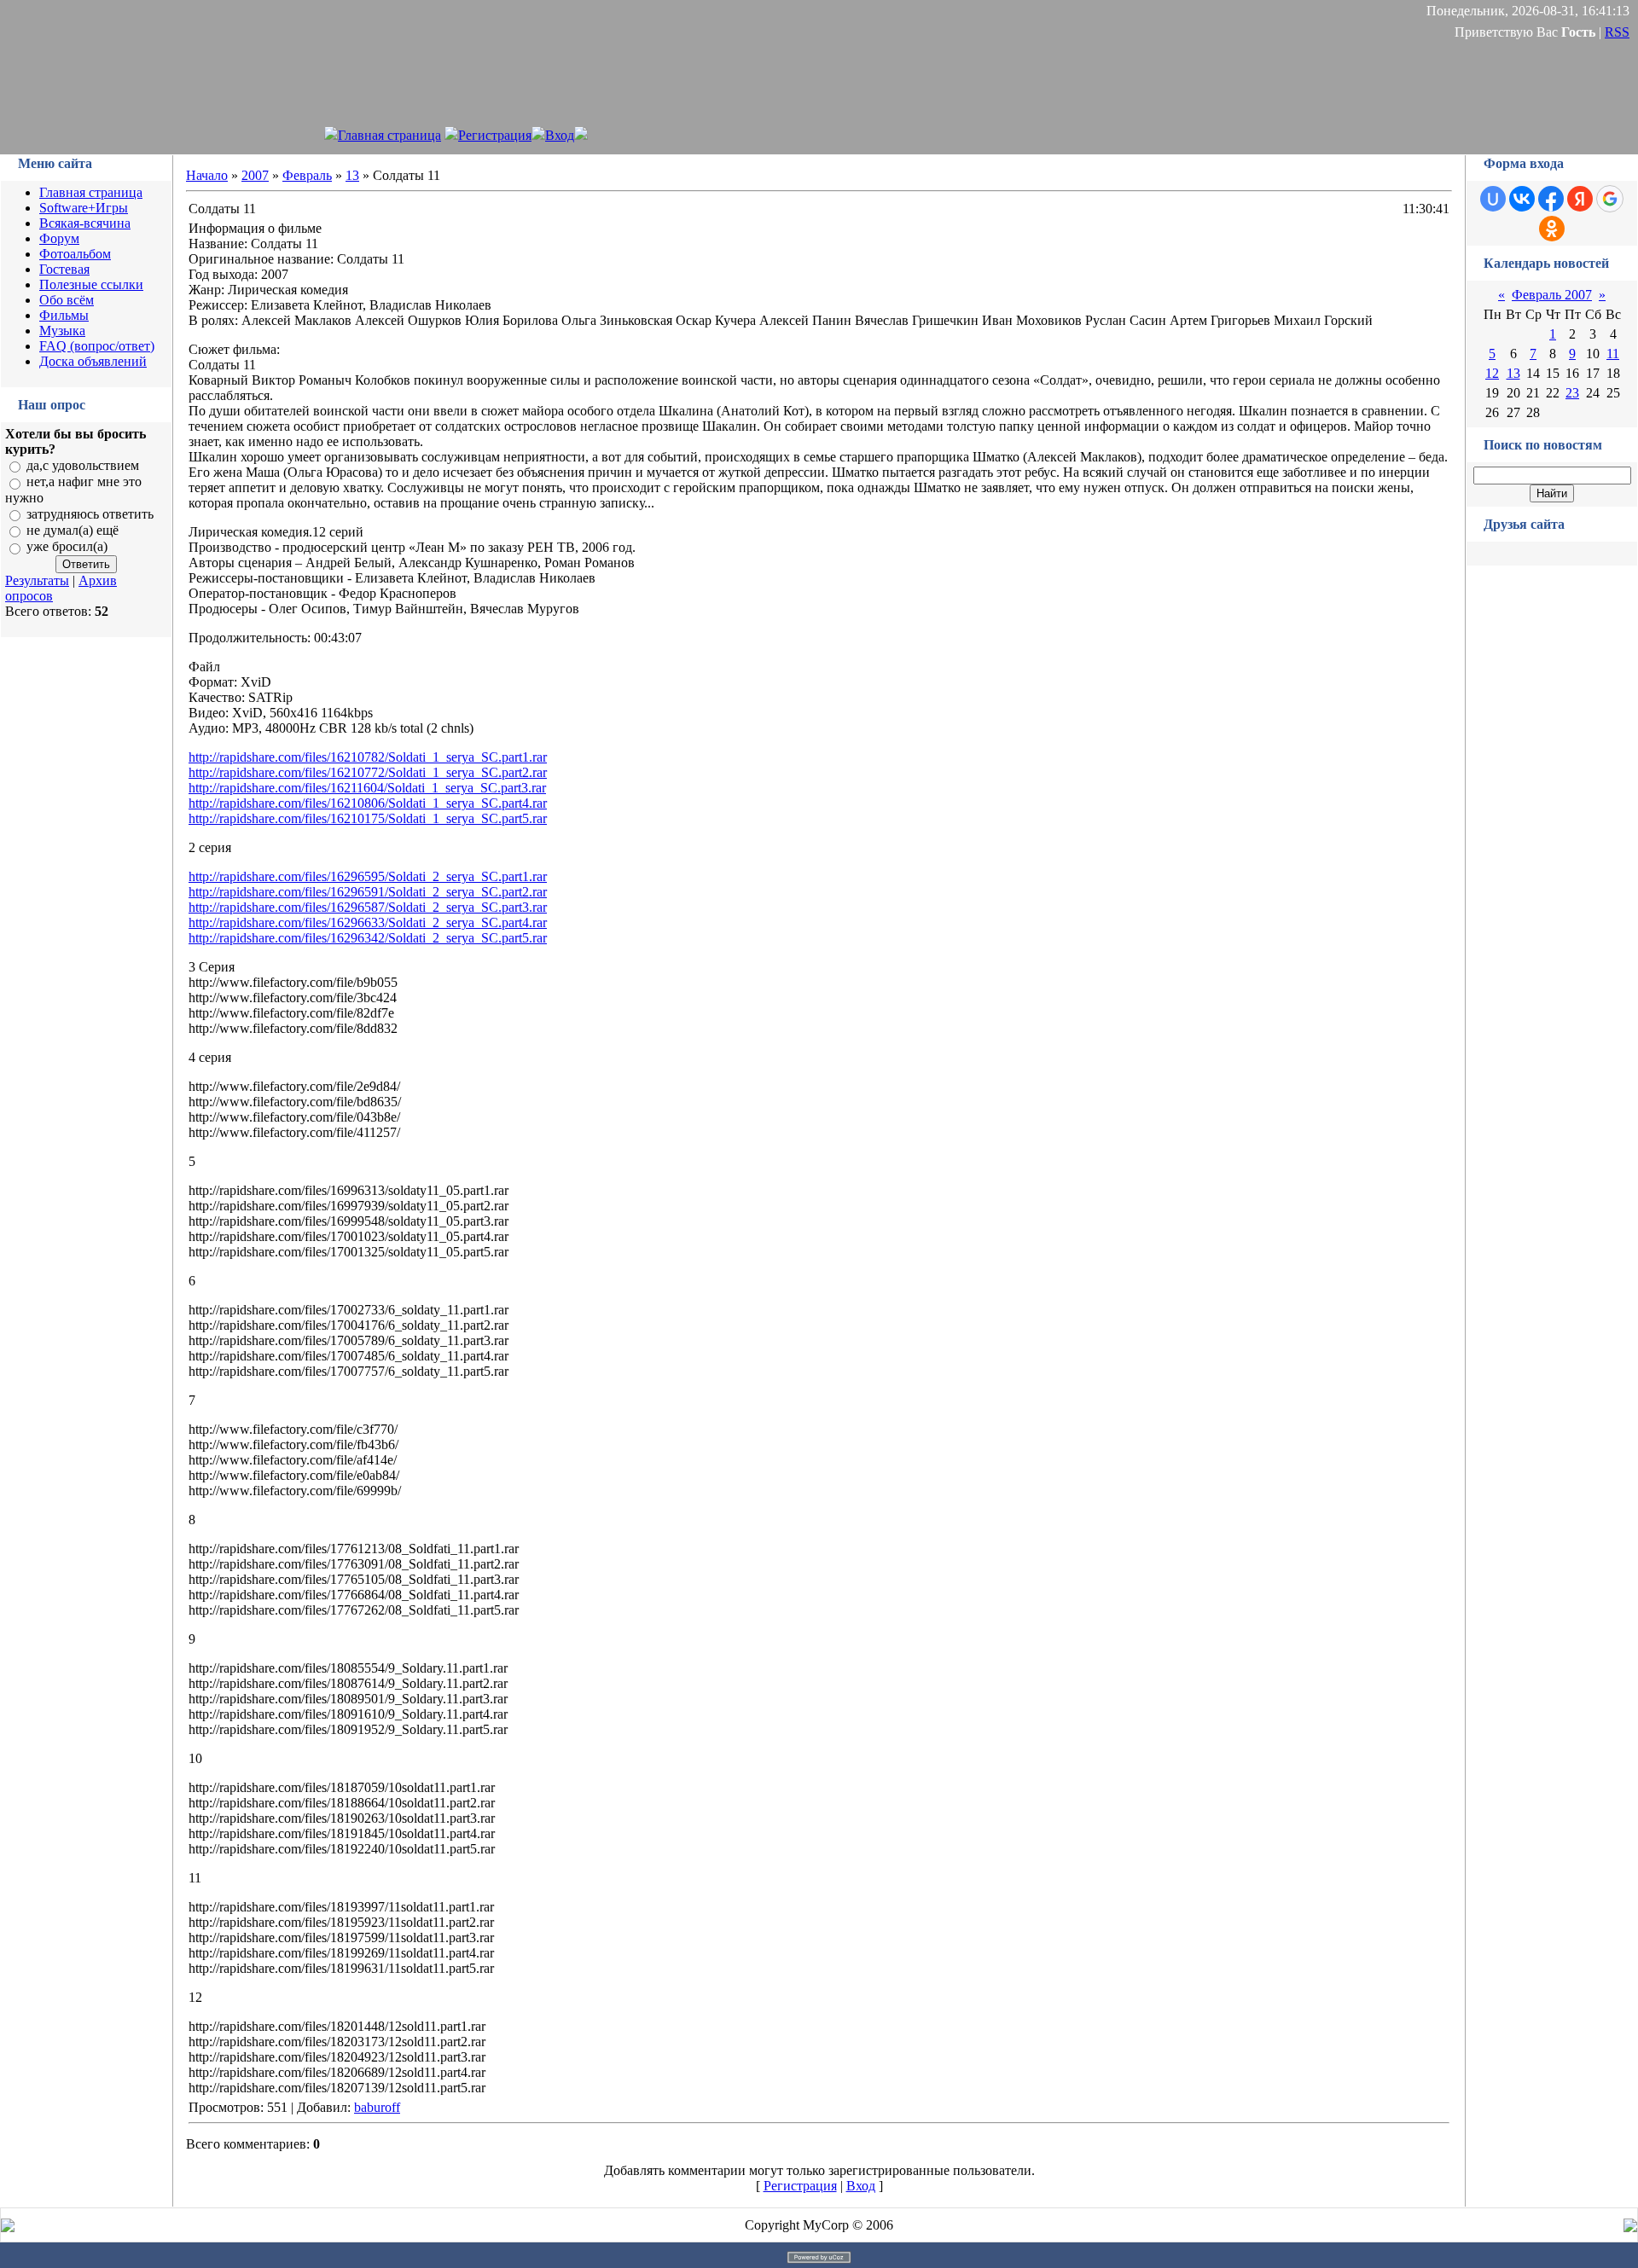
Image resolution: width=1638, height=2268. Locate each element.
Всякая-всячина (85, 223)
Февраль (307, 175)
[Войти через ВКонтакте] (1522, 199)
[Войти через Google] (1610, 199)
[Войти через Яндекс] (1580, 199)
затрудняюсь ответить (90, 514)
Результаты (37, 580)
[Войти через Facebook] (1551, 199)
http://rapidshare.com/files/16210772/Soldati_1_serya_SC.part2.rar (368, 772)
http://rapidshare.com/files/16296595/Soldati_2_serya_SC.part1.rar (368, 876)
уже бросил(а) (67, 547)
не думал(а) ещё (73, 530)
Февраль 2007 (1552, 295)
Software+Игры (84, 208)
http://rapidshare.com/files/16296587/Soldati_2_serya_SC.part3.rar (368, 907)
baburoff (377, 2107)
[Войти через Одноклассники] (1552, 229)
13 (352, 175)
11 (1613, 354)
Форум (59, 238)
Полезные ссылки (91, 284)
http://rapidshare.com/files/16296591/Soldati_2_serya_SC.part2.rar (368, 892)
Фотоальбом (75, 254)
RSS (1617, 32)
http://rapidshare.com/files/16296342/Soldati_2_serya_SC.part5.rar (368, 938)
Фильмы (64, 315)
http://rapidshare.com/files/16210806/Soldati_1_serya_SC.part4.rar (368, 803)
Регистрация (495, 135)
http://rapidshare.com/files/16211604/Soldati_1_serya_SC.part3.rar (367, 788)
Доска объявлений (93, 361)
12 (1492, 373)
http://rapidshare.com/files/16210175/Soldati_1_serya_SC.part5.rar (368, 818)
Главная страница (389, 135)
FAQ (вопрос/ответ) (97, 346)
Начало (207, 175)
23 (1572, 393)
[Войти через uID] (1493, 199)
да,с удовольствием (83, 465)
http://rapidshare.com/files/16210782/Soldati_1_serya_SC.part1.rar (368, 757)
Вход (560, 135)
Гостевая (64, 269)
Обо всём (67, 300)
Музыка (62, 331)
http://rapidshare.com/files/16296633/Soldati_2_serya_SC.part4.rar (368, 922)
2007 (255, 175)
